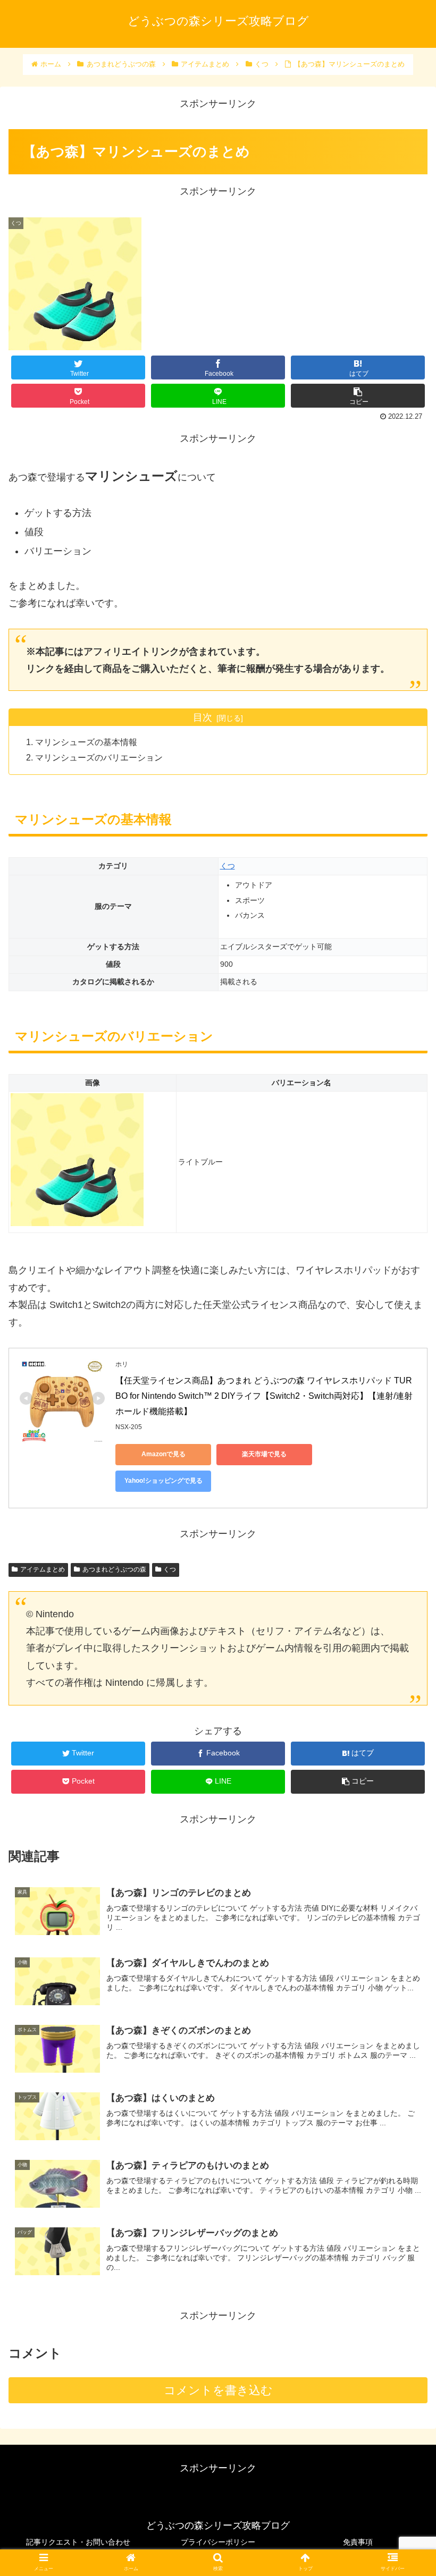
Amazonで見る (163, 1454)
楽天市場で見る (264, 1454)
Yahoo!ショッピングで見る (163, 1481)
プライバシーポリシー (218, 2542)
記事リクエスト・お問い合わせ (78, 2542)
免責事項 (358, 2542)
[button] (403, 1525)
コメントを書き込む (218, 2390)
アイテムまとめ (43, 1569)
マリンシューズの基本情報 (86, 742)
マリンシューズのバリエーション (99, 757)
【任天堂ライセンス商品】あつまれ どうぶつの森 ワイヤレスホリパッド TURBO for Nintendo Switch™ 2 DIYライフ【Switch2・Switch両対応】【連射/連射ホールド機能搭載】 (264, 1396)
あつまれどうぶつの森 (114, 1569)
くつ (228, 866)
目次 (203, 717)
